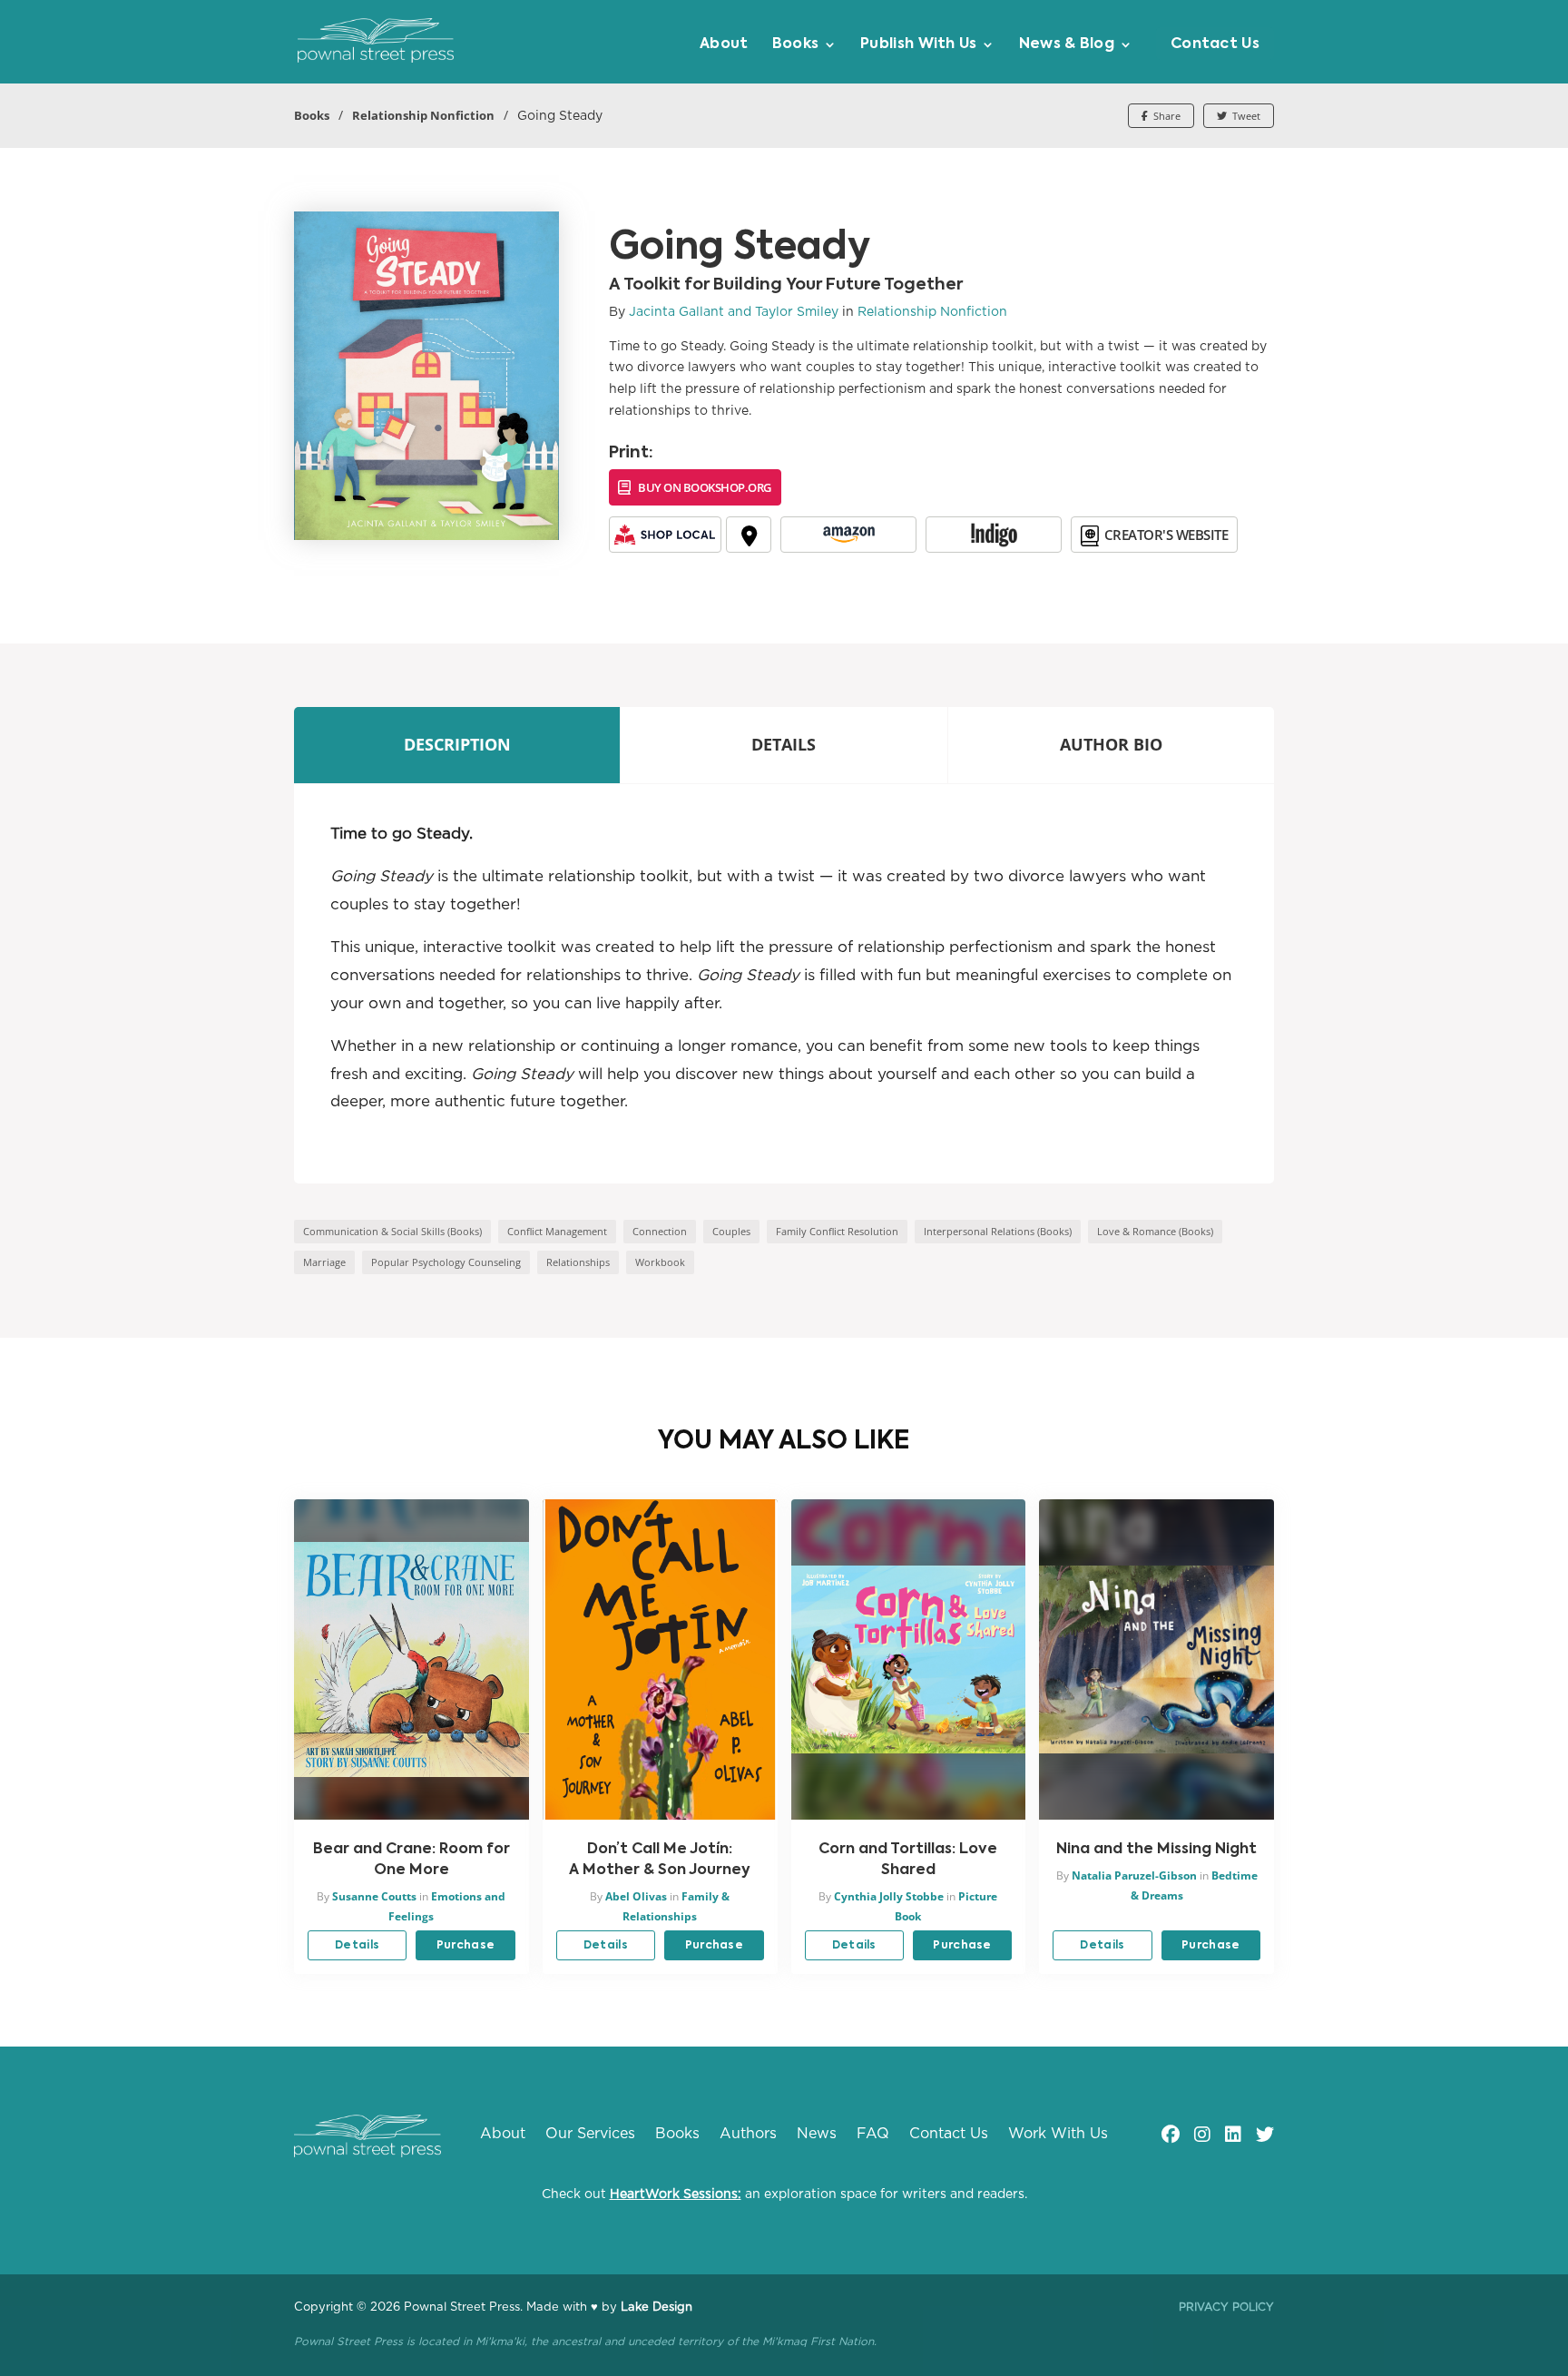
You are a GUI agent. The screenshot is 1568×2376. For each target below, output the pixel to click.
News (817, 2134)
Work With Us (1058, 2134)
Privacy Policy (1226, 2307)
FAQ (873, 2134)
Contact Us (1215, 44)
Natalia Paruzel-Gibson (1134, 1875)
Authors (748, 2134)
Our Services (590, 2134)
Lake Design (657, 2307)
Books (796, 45)
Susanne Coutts (374, 1896)
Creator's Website (1166, 535)
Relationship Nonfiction (423, 115)
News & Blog (1067, 45)
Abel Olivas (636, 1896)
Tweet (1245, 116)
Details (357, 1946)
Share (1166, 116)
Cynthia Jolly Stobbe (889, 1896)
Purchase (465, 1946)
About (724, 45)
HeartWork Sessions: (676, 2194)
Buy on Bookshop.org (705, 487)
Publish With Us (919, 45)
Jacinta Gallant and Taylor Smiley (734, 312)
